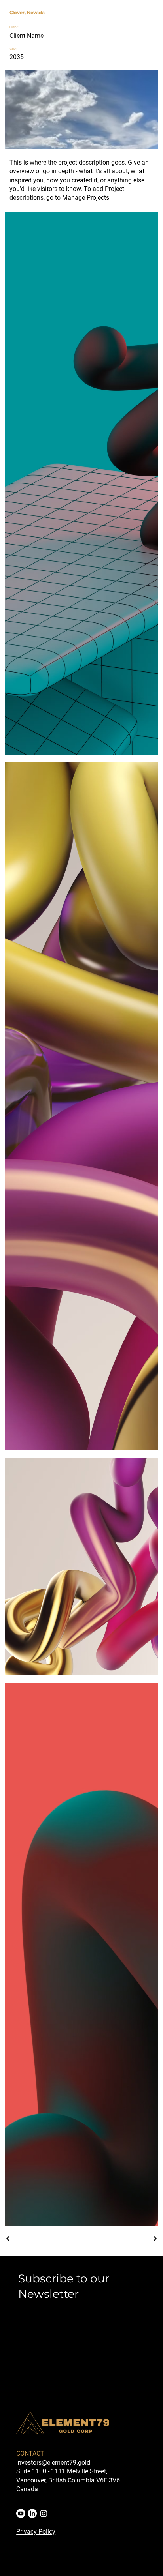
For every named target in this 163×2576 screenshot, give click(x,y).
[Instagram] (44, 2513)
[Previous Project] (8, 2239)
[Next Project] (155, 2239)
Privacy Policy (36, 2532)
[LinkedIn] (32, 2513)
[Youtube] (21, 2513)
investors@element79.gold (53, 2463)
